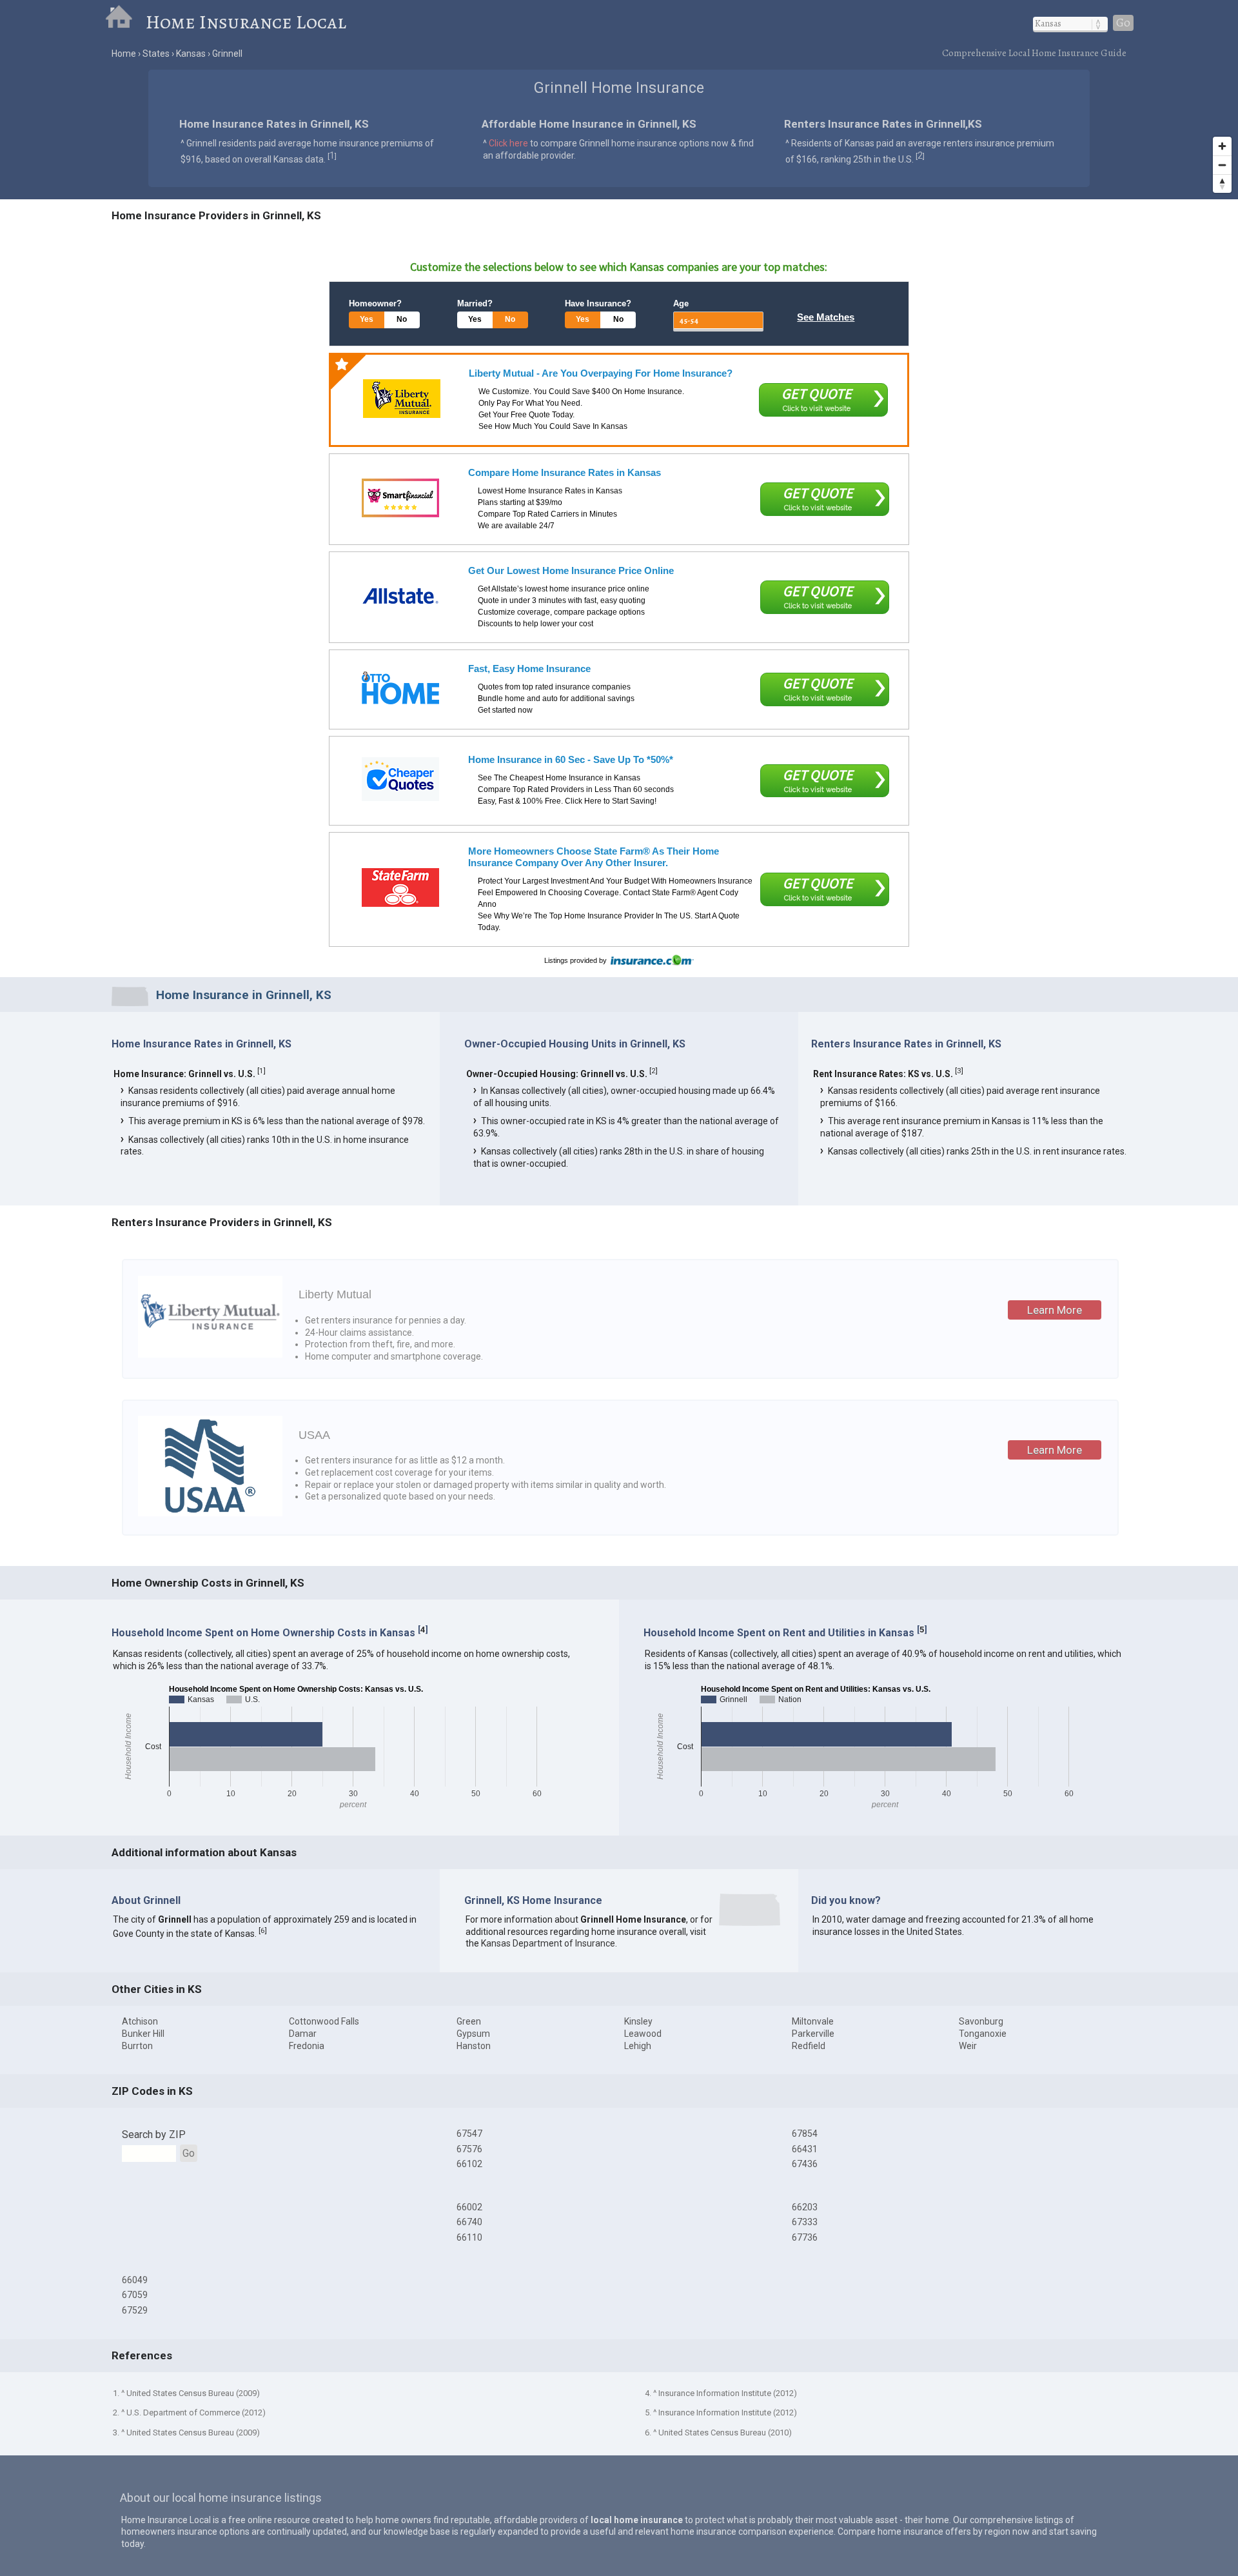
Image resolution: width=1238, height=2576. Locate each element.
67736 (805, 2237)
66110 (469, 2237)
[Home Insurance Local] (125, 22)
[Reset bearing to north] (1222, 183)
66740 (469, 2222)
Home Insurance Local (246, 22)
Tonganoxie (983, 2034)
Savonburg (981, 2021)
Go (1123, 23)
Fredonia (307, 2046)
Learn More (1055, 1310)
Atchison (140, 2021)
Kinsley (638, 2021)
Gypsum (473, 2034)
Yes (367, 319)
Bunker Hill (143, 2034)
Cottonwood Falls (324, 2021)
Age (681, 303)
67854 (805, 2134)
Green (469, 2021)
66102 (469, 2164)
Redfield (809, 2046)
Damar (303, 2034)
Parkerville (813, 2034)
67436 (805, 2164)
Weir (968, 2046)
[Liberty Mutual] (402, 399)
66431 (805, 2149)
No (402, 319)
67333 (805, 2222)
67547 (469, 2134)
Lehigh (638, 2046)
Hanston (474, 2046)
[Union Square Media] (400, 688)
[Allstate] (400, 596)
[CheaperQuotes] (400, 779)
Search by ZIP (154, 2135)
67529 (135, 2310)
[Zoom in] (1222, 146)
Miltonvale (813, 2021)
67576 (469, 2149)
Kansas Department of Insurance (548, 1943)
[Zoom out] (1222, 165)
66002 (469, 2207)
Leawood (643, 2034)
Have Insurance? (598, 303)
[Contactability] (400, 498)
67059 (135, 2295)
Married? (475, 303)
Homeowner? (375, 303)
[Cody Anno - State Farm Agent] (400, 887)
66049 (135, 2280)
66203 (805, 2207)
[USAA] (210, 1513)
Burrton (137, 2046)
